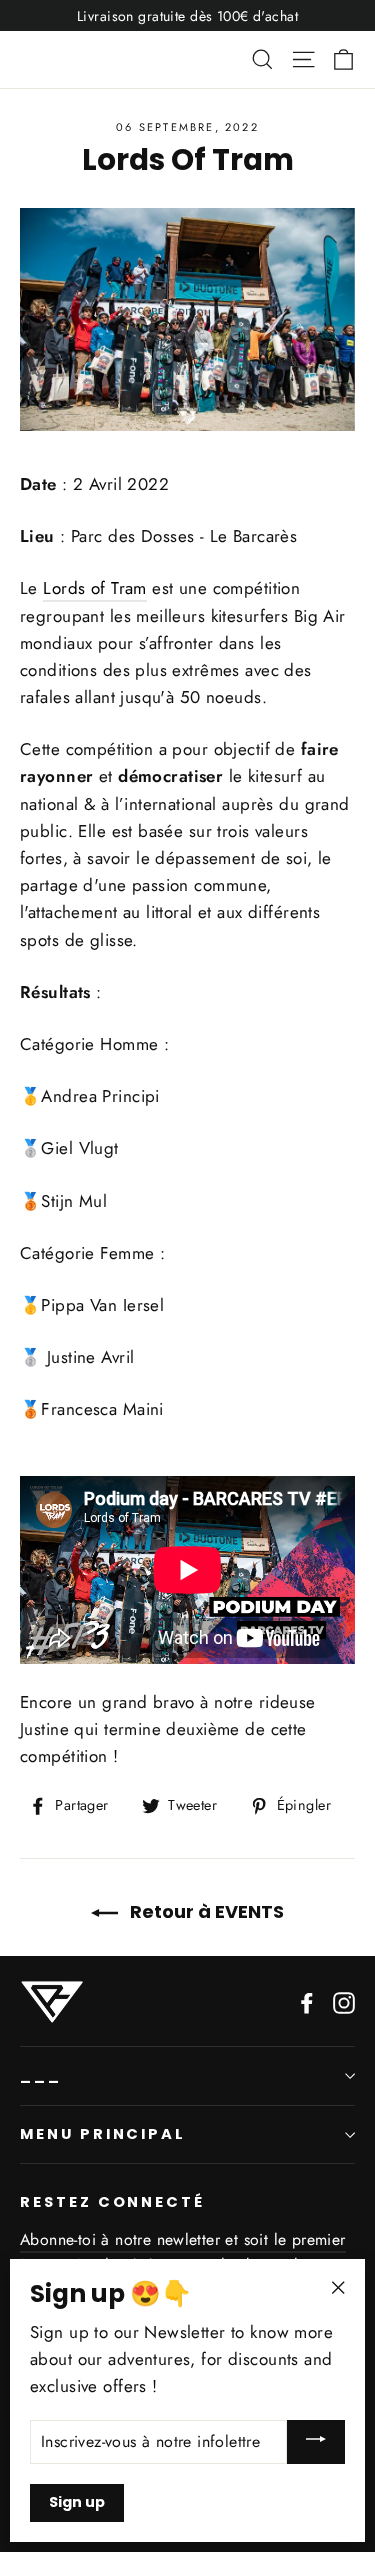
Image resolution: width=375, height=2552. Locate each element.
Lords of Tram (95, 588)
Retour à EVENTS (205, 1911)
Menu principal (103, 2134)
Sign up (77, 2502)
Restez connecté (112, 2202)
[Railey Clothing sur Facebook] (307, 2000)
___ (41, 2075)
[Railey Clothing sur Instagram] (344, 2000)
